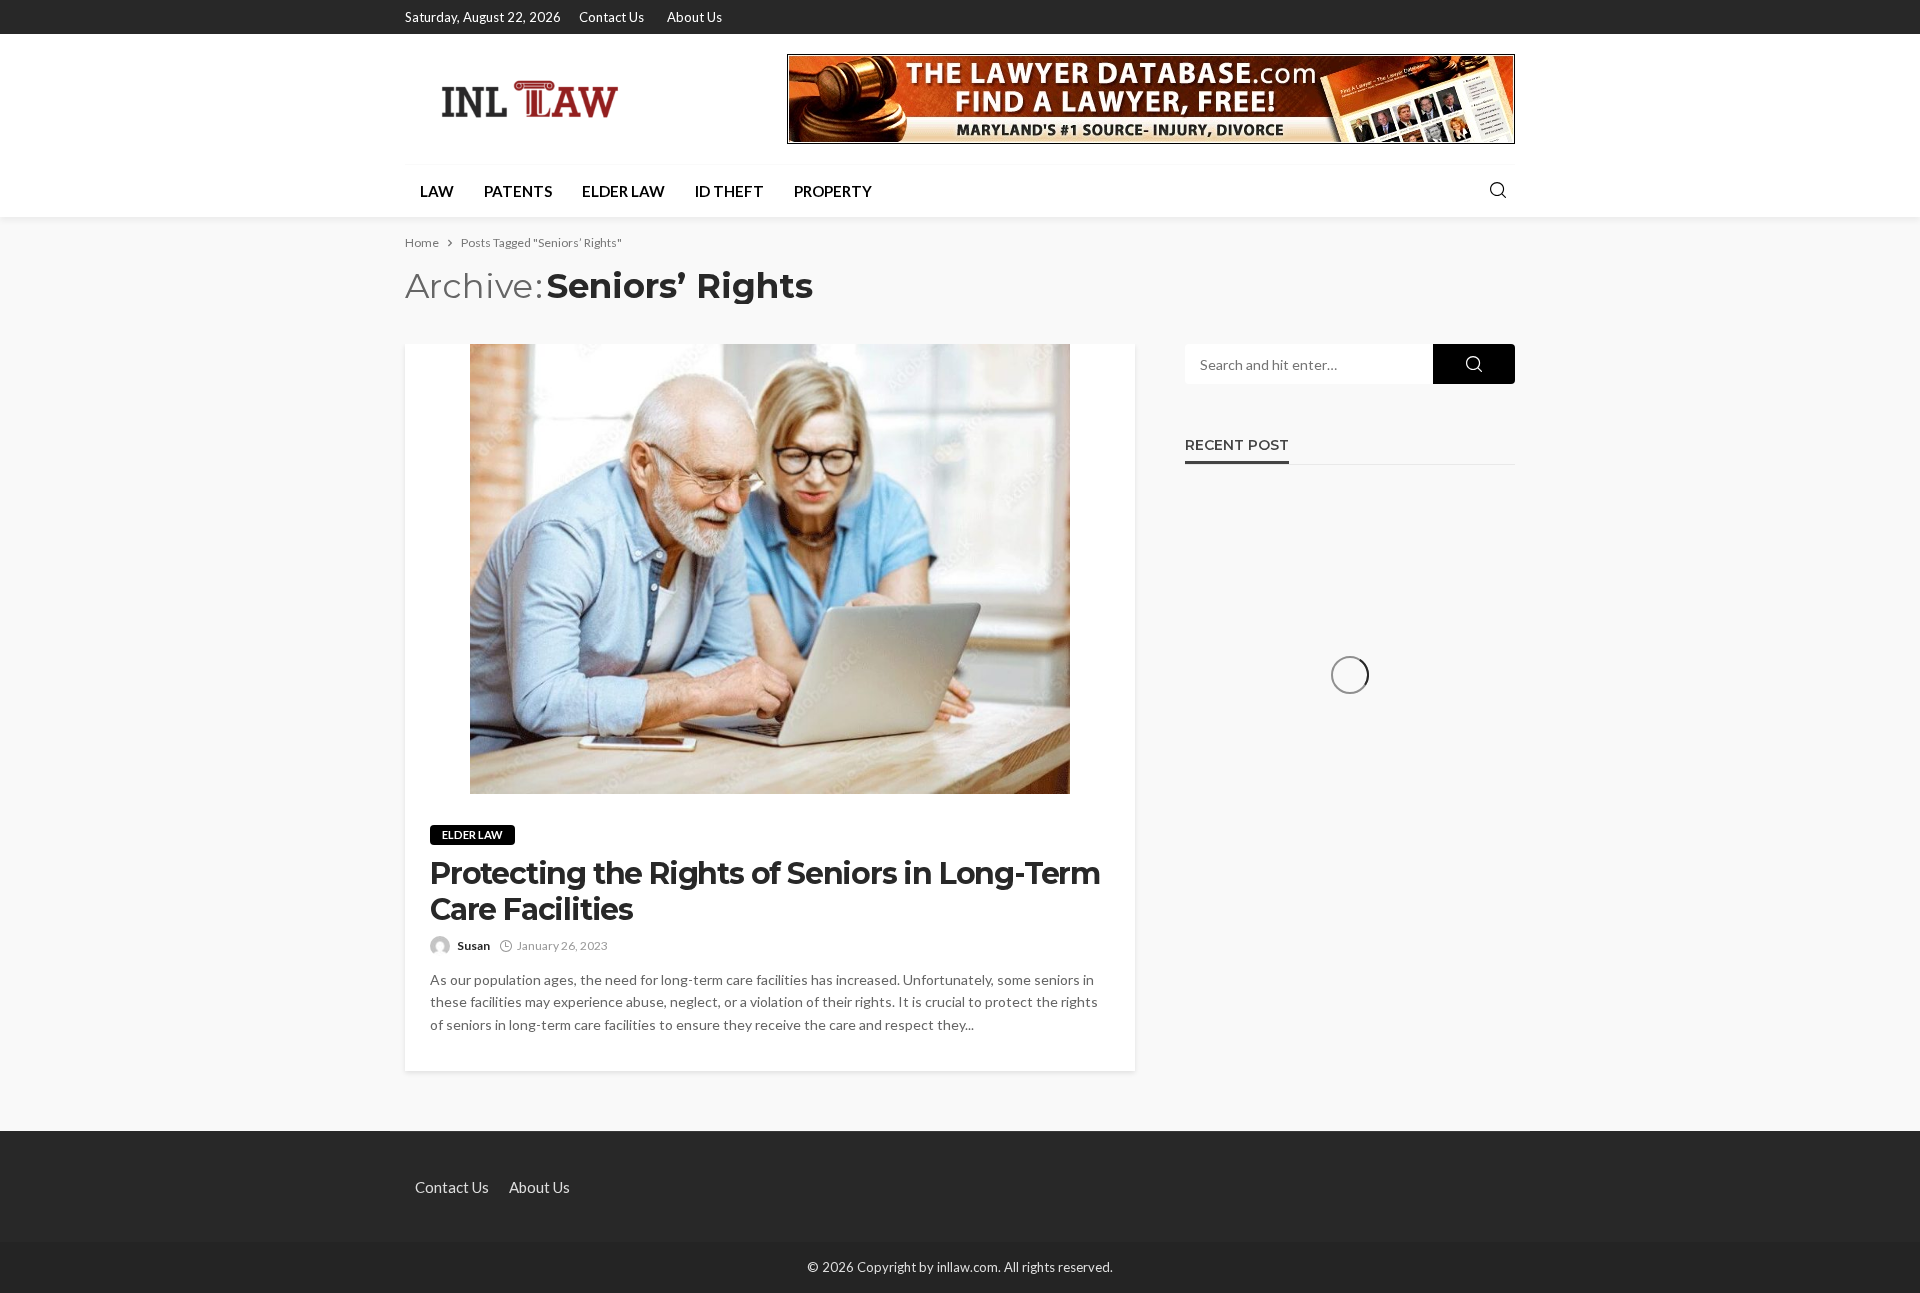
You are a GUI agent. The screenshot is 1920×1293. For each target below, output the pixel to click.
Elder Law (623, 191)
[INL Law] (530, 99)
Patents (518, 191)
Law (437, 191)
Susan (473, 945)
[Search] (1498, 191)
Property (833, 191)
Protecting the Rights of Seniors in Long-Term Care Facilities (765, 892)
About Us (694, 17)
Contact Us (611, 17)
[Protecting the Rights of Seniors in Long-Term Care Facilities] (770, 569)
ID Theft (729, 191)
